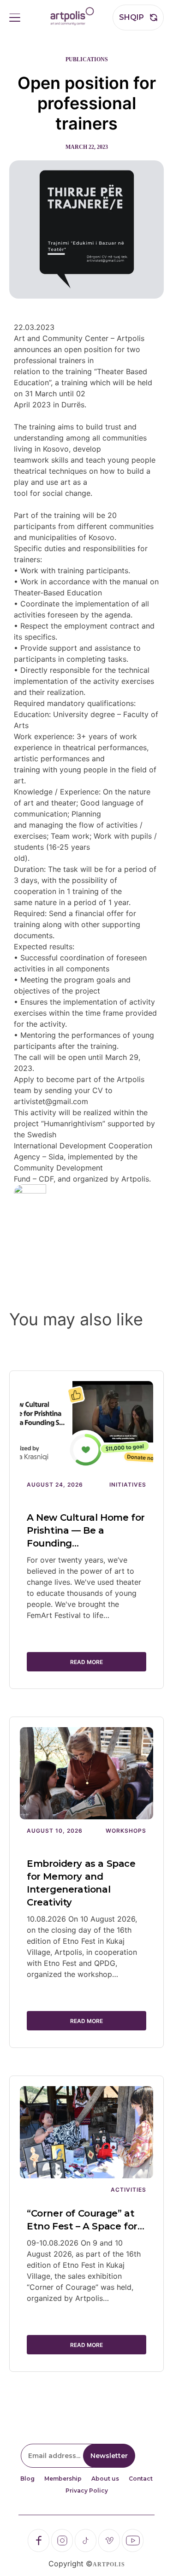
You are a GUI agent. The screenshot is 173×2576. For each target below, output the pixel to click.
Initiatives (128, 1485)
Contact (141, 2479)
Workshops (126, 1831)
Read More (86, 1662)
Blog (27, 2479)
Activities (128, 2190)
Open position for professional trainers (87, 103)
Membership (63, 2479)
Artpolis (109, 2564)
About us (105, 2479)
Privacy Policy (87, 2491)
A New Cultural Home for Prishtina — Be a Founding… (86, 1530)
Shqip (131, 17)
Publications (87, 59)
